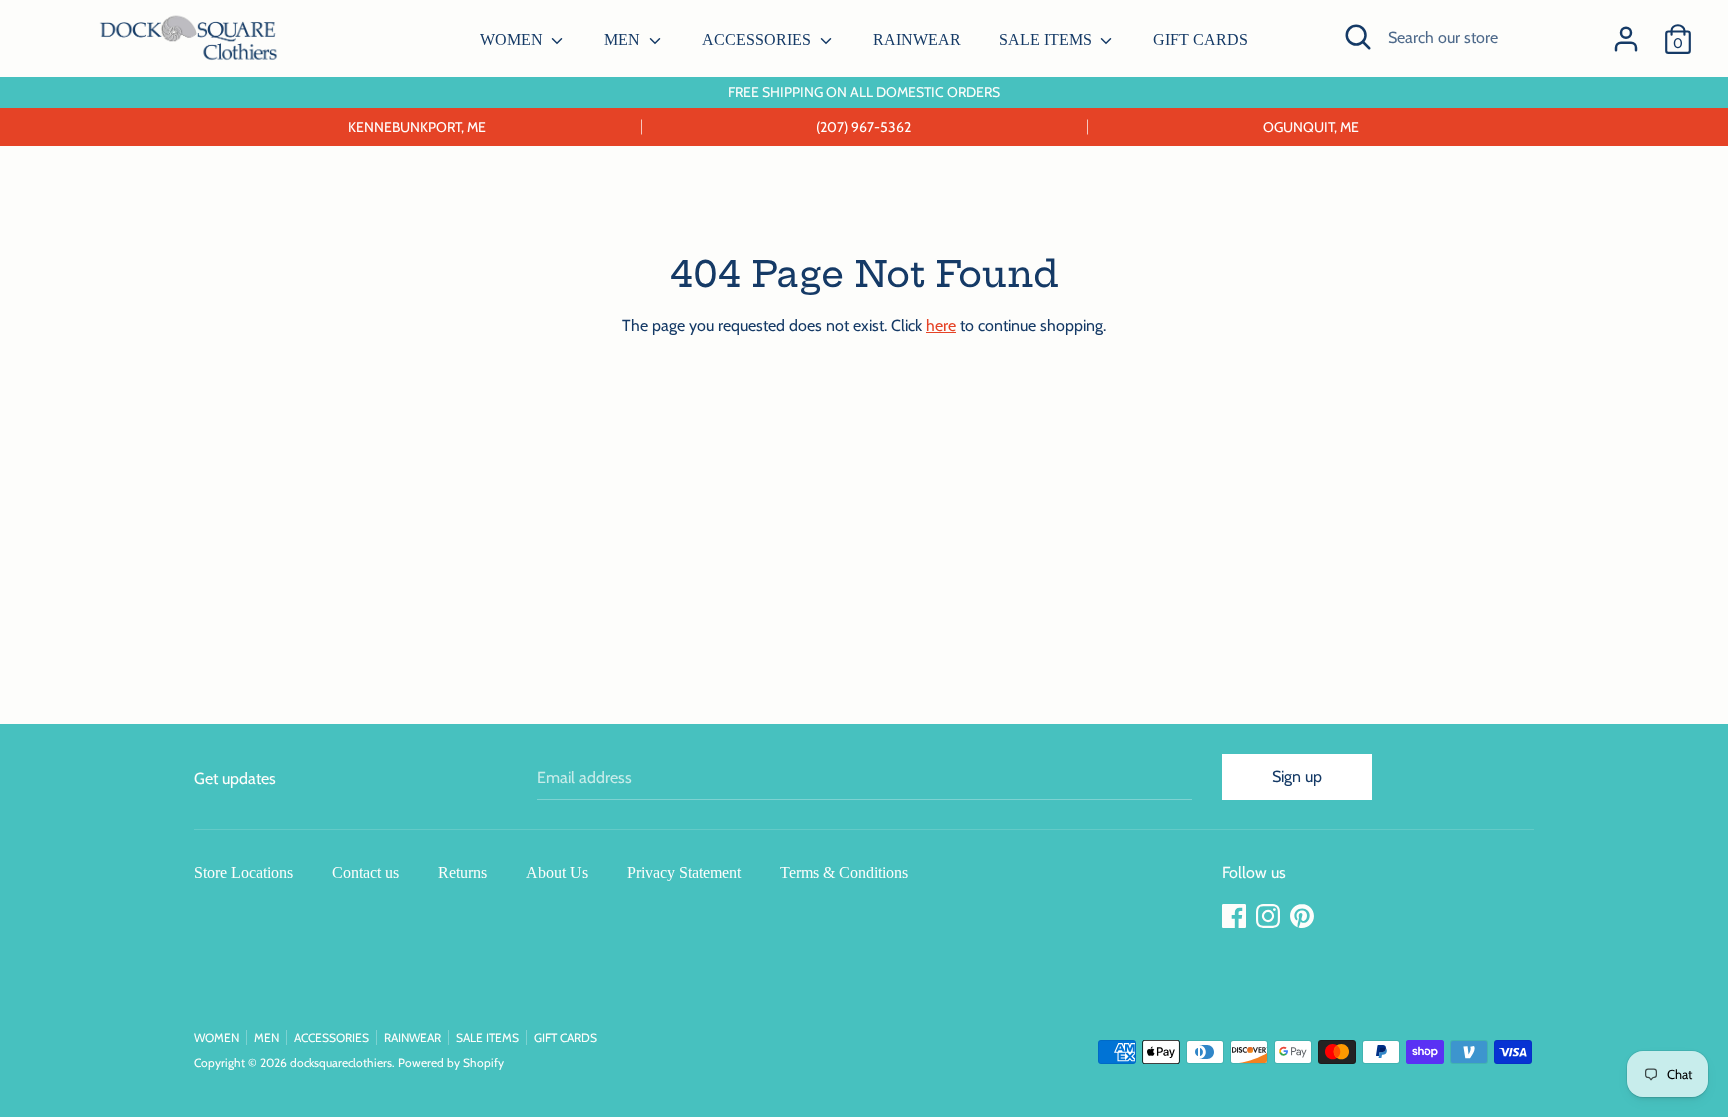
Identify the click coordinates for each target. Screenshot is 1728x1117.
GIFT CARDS (1200, 39)
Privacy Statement (684, 872)
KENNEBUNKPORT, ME (417, 127)
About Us (557, 872)
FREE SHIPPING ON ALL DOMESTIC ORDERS (864, 92)
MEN (624, 39)
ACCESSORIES (758, 39)
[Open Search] (1358, 37)
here (941, 325)
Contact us (365, 872)
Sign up (1297, 776)
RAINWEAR (917, 39)
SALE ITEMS (1047, 39)
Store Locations (243, 872)
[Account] (1626, 31)
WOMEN (513, 39)
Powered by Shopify (451, 1062)
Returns (462, 872)
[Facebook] (1236, 916)
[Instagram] (1270, 916)
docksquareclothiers (341, 1062)
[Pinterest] (1304, 916)
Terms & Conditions (844, 872)
